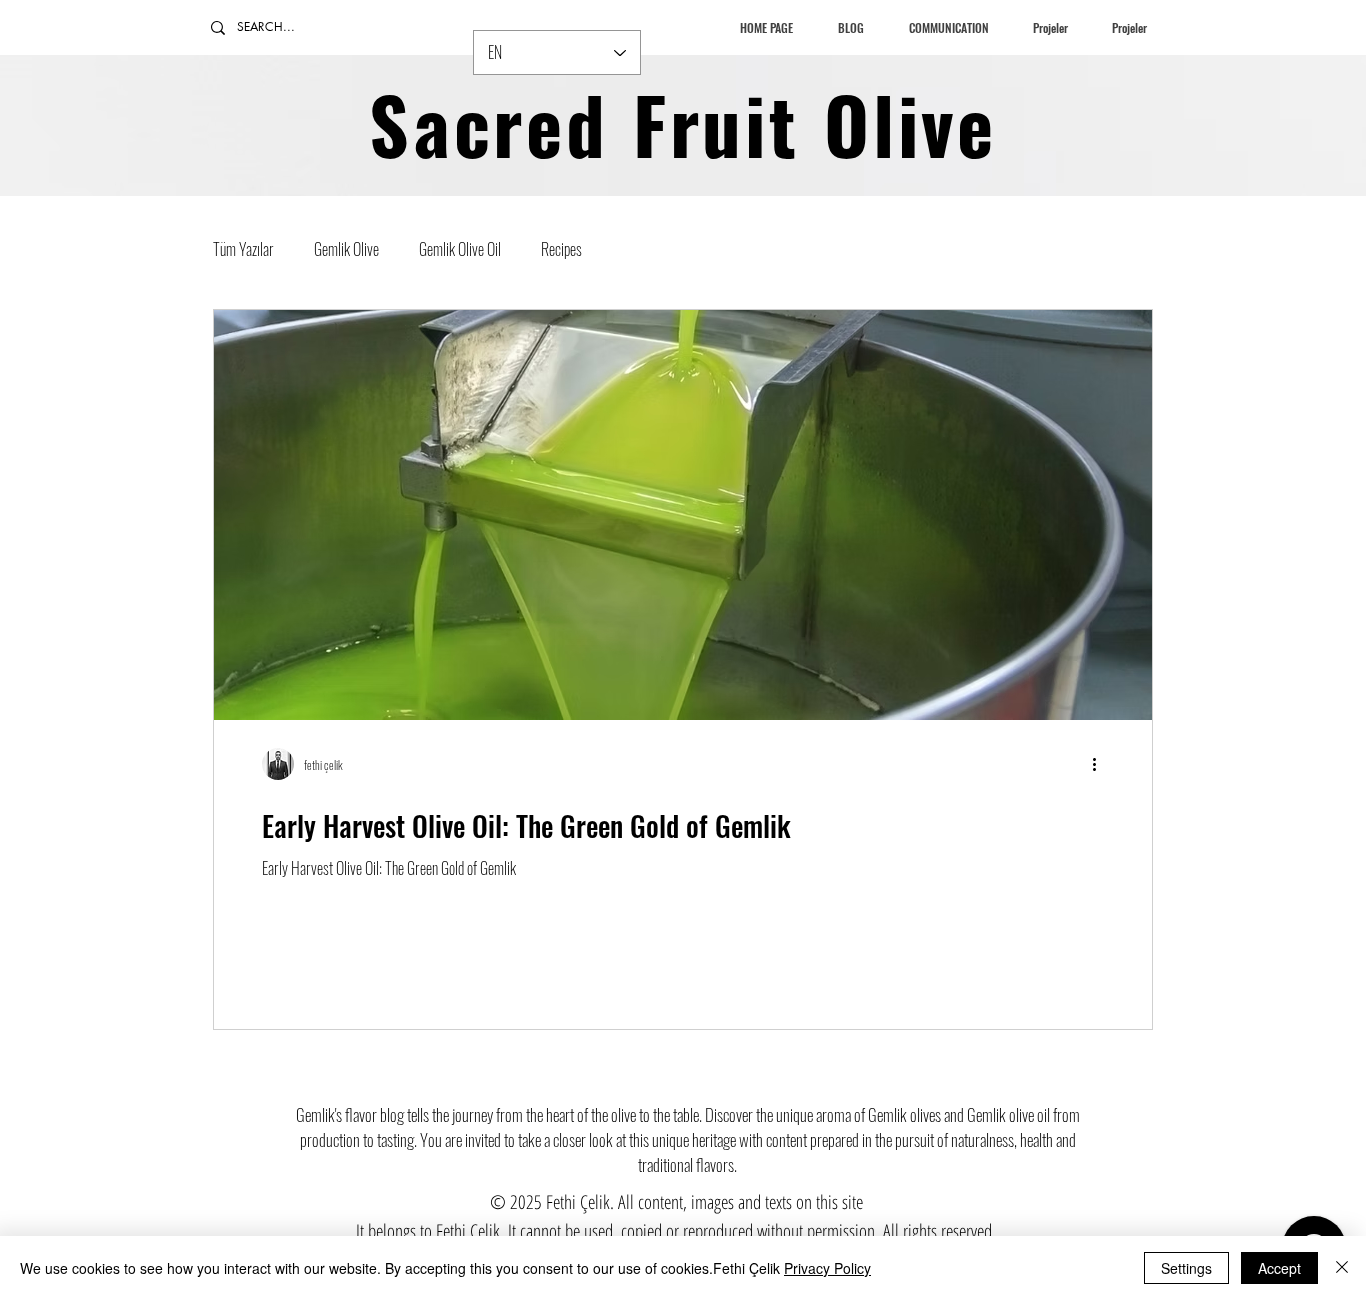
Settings (1186, 1268)
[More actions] (1101, 764)
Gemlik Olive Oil (460, 249)
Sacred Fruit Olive (683, 123)
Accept (1279, 1268)
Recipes (561, 249)
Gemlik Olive (346, 249)
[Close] (1342, 1268)
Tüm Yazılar (243, 249)
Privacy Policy (827, 1268)
